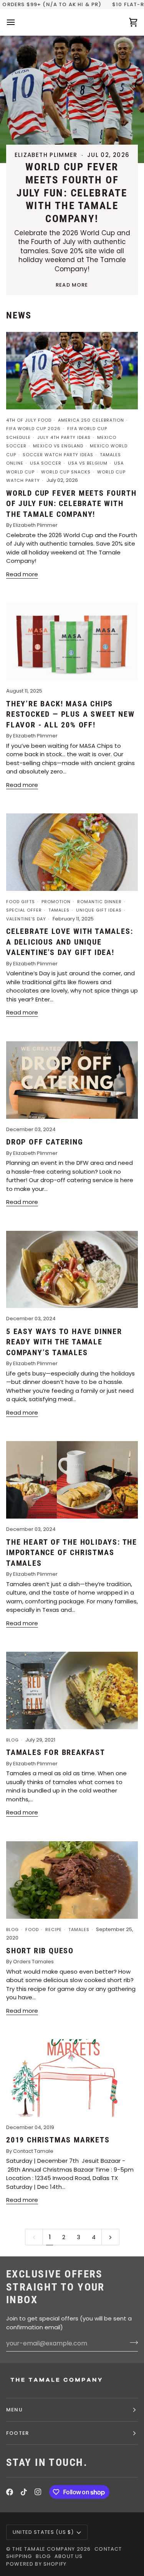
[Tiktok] (24, 2492)
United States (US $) (43, 2532)
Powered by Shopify (36, 2564)
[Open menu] (18, 22)
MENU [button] (14, 2410)
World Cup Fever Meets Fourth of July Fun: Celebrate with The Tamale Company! (72, 193)
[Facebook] (10, 2492)
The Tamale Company (44, 2549)
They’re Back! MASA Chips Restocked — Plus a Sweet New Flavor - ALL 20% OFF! (70, 714)
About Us (69, 2556)
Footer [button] (17, 2433)
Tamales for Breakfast (56, 1752)
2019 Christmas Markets (58, 2140)
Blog (43, 2556)
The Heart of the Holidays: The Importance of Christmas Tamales (72, 1553)
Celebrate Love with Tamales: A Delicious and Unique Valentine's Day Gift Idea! (70, 942)
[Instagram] (38, 2492)
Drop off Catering (45, 1142)
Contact (108, 2549)
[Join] (132, 2342)
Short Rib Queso (40, 1951)
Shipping (19, 2556)
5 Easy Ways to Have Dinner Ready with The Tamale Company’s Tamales (64, 1342)
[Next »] (110, 2237)
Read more (72, 285)
